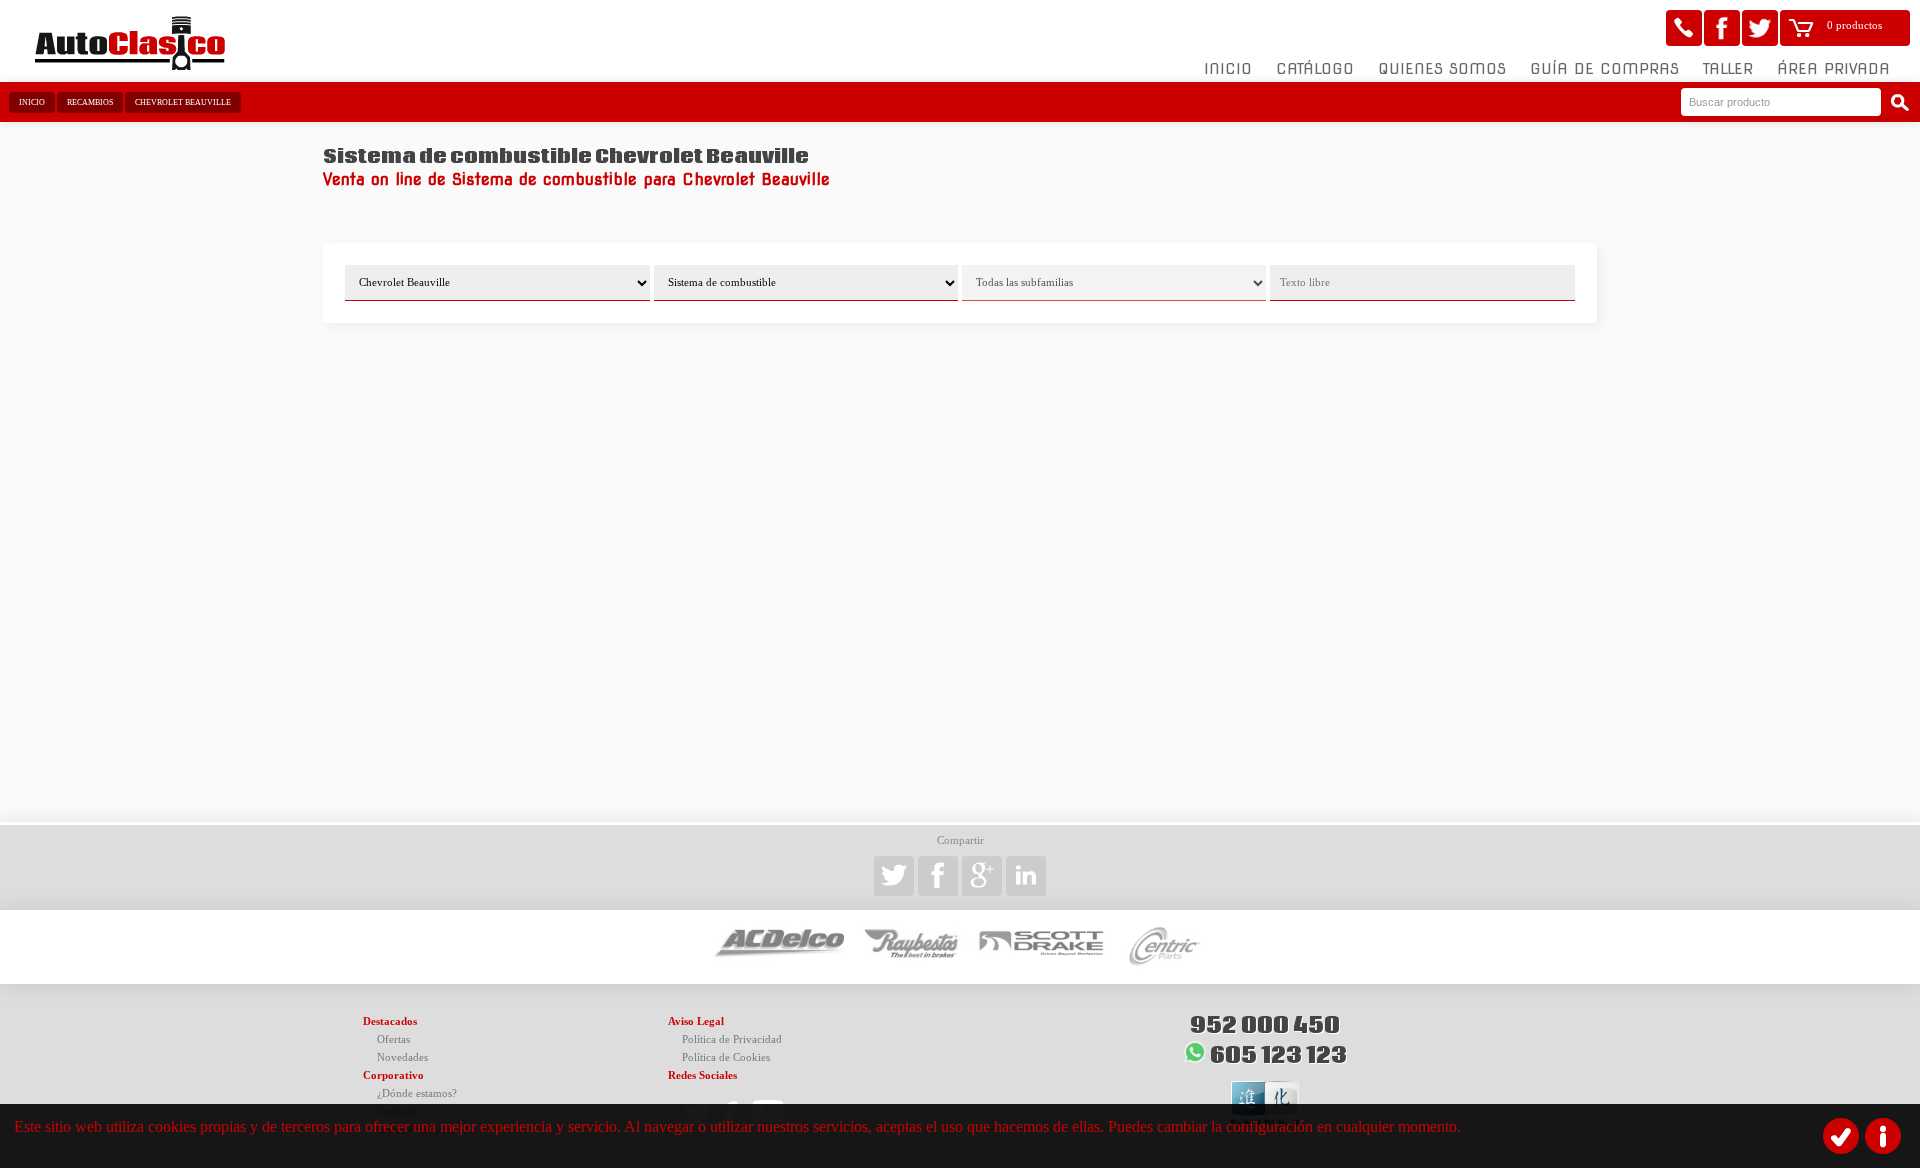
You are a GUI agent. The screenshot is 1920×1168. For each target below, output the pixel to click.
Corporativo (393, 1075)
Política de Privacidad (732, 1039)
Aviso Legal (696, 1021)
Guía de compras (1604, 69)
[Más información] (1883, 1136)
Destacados (390, 1021)
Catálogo (1315, 69)
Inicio (1228, 69)
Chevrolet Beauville (183, 102)
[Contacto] (1684, 28)
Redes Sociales (702, 1075)
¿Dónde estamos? (417, 1093)
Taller (1728, 69)
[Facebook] (1722, 28)
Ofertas (393, 1039)
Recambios (90, 102)
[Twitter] (1760, 28)
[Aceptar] (1841, 1136)
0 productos (1854, 25)
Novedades (402, 1057)
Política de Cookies (726, 1057)
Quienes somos (1442, 69)
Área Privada (1833, 69)
